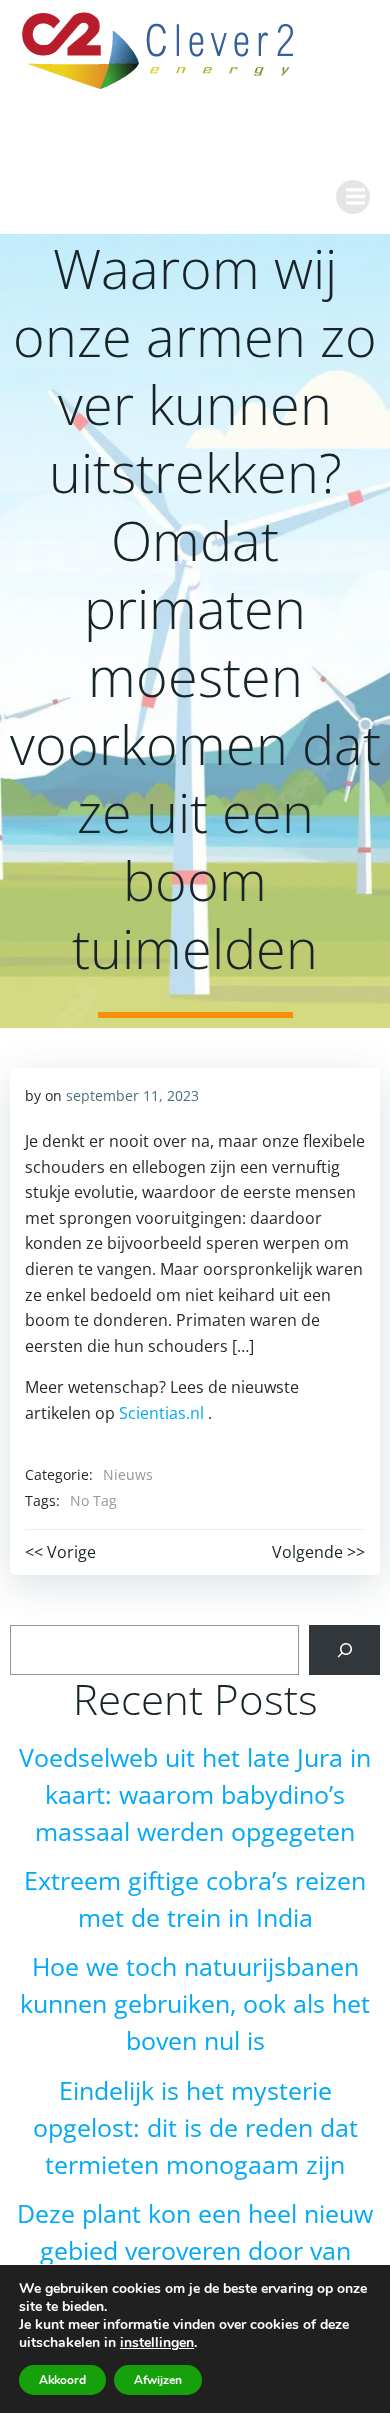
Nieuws (128, 1474)
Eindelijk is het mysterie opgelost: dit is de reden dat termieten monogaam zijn (195, 2127)
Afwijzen (158, 2380)
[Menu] (353, 197)
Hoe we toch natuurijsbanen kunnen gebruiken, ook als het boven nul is (195, 2003)
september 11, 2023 (132, 1095)
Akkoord (62, 2380)
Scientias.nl (161, 1413)
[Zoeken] (344, 1649)
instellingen (157, 2343)
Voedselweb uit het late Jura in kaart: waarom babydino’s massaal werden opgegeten (195, 1794)
